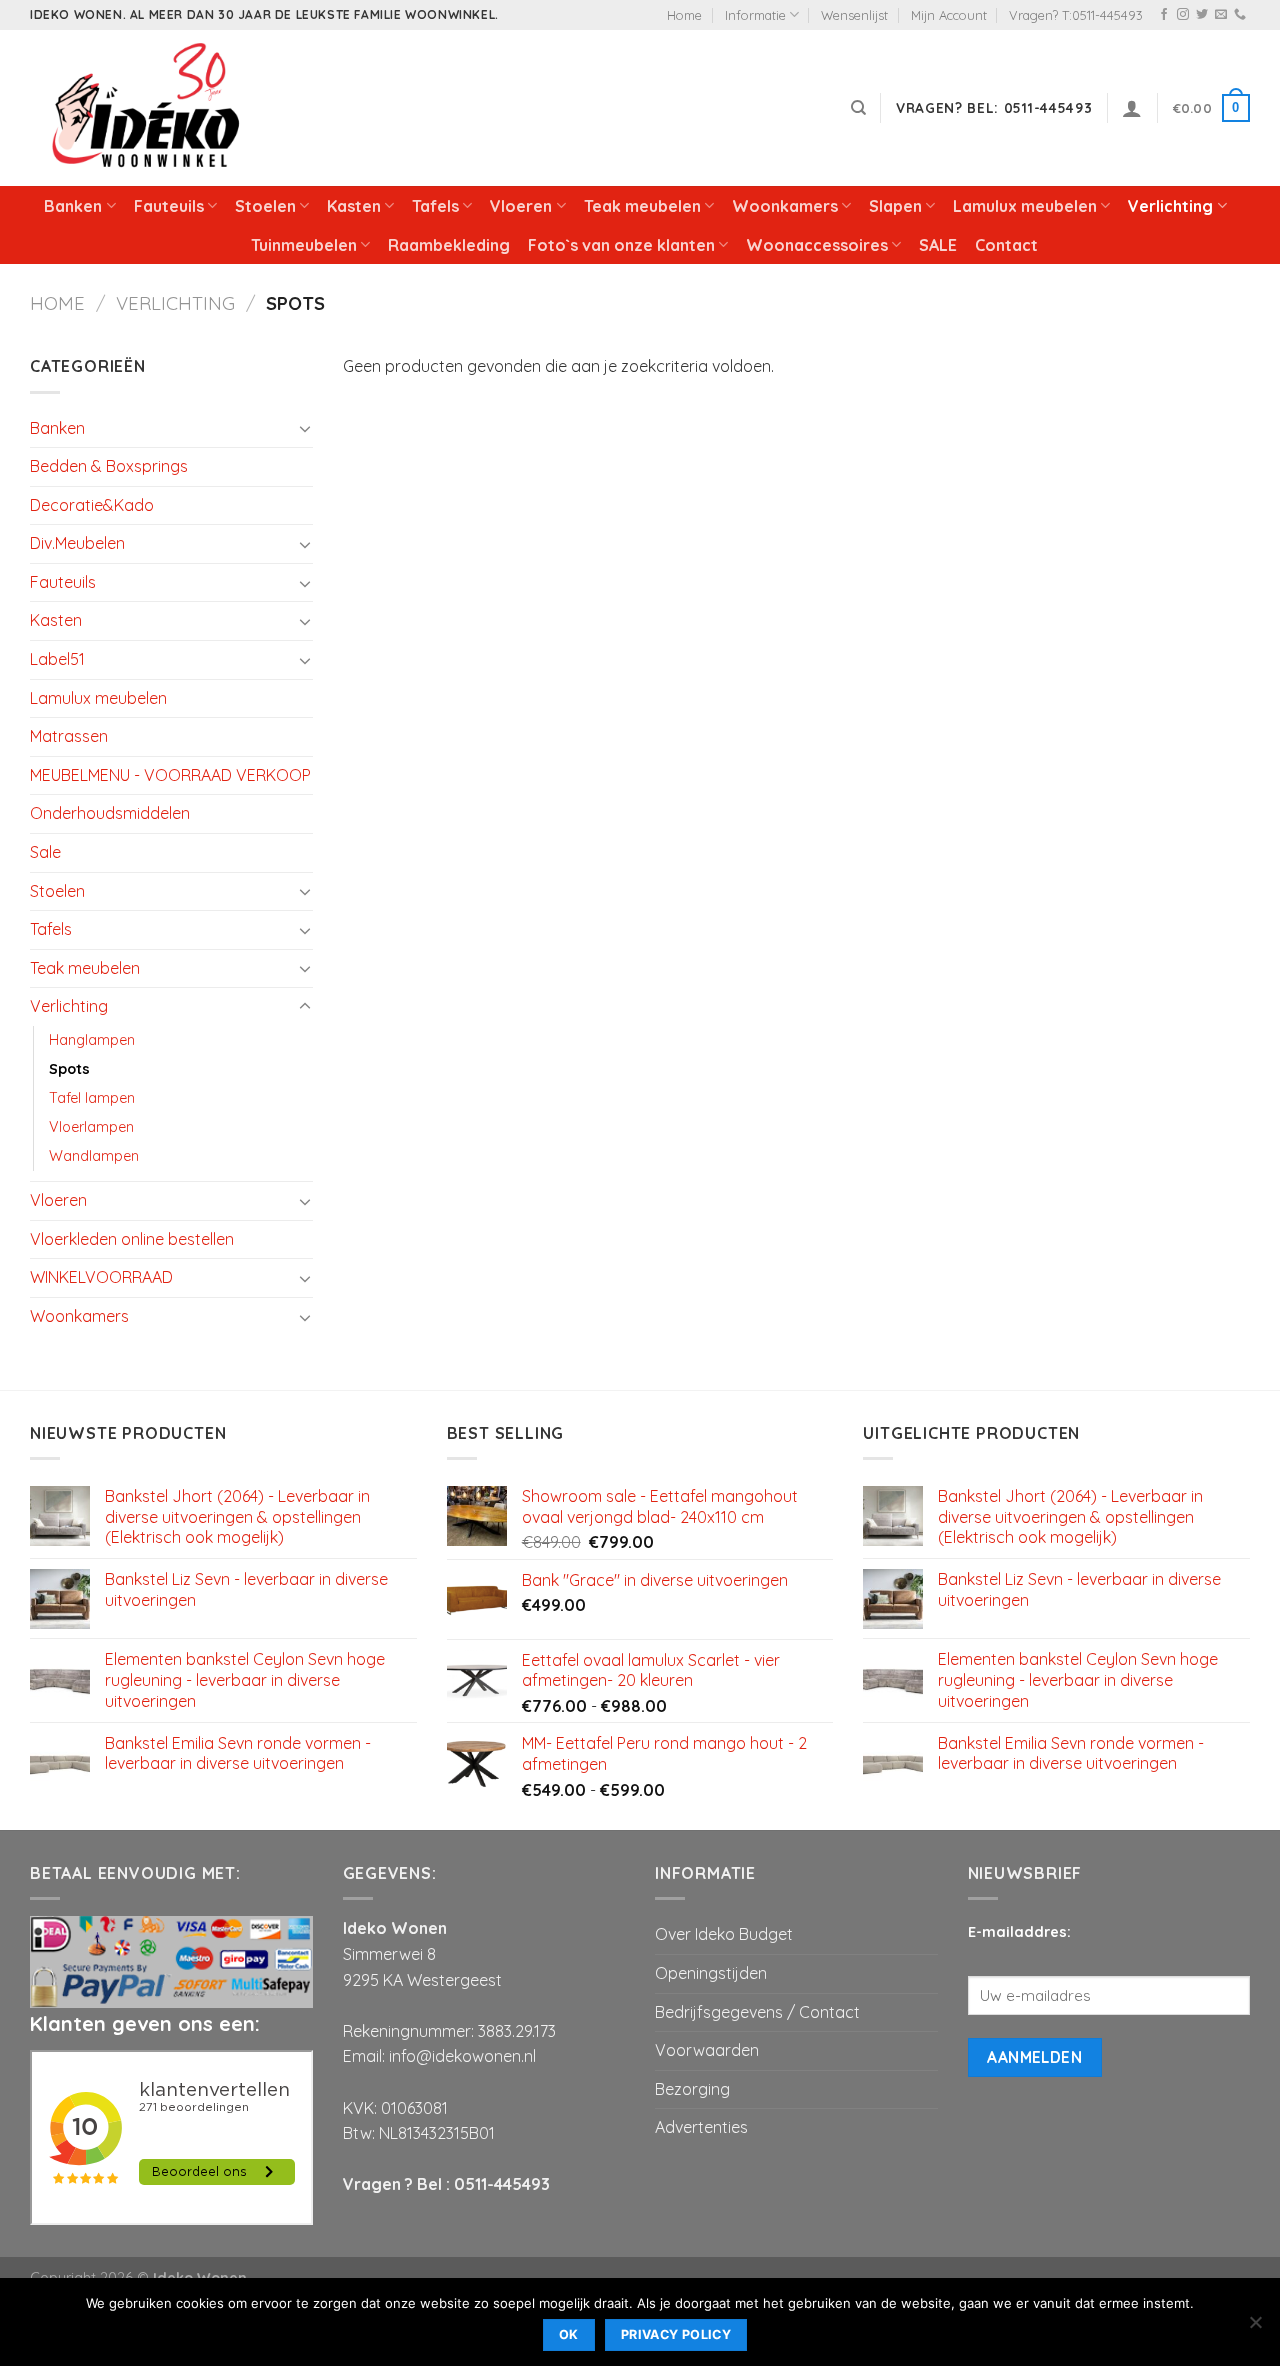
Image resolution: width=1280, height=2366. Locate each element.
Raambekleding (449, 245)
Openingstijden (711, 1973)
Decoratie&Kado (92, 505)
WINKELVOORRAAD (101, 1277)
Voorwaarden (707, 2050)
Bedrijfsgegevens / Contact (757, 2012)
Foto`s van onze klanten (621, 245)
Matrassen (69, 736)
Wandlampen (94, 1156)
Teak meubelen (642, 206)
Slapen (895, 206)
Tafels (435, 206)
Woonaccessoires (817, 245)
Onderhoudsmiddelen (110, 813)
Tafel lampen (92, 1098)
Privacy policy (676, 2334)
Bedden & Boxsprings (109, 466)
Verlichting (1170, 206)
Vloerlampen (91, 1127)
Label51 (57, 659)
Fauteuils (169, 206)
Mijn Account (949, 15)
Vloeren (521, 206)
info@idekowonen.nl (462, 2056)
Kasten (354, 206)
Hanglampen (92, 1040)
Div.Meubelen (77, 543)
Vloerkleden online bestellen (132, 1239)
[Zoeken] (858, 108)
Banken (73, 206)
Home (684, 15)
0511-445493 (502, 2184)
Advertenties (701, 2127)
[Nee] (1255, 2328)
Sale (45, 852)
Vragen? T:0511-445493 (1076, 15)
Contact (1006, 245)
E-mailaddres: (1019, 1932)
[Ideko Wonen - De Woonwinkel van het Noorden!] (150, 108)
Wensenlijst (854, 15)
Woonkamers (785, 206)
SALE (938, 245)
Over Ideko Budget (724, 1934)
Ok (569, 2334)
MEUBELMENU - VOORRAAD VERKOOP (170, 775)
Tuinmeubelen (304, 245)
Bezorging (692, 2089)
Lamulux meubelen (1025, 206)
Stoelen (265, 206)
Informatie (755, 15)
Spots (69, 1069)
